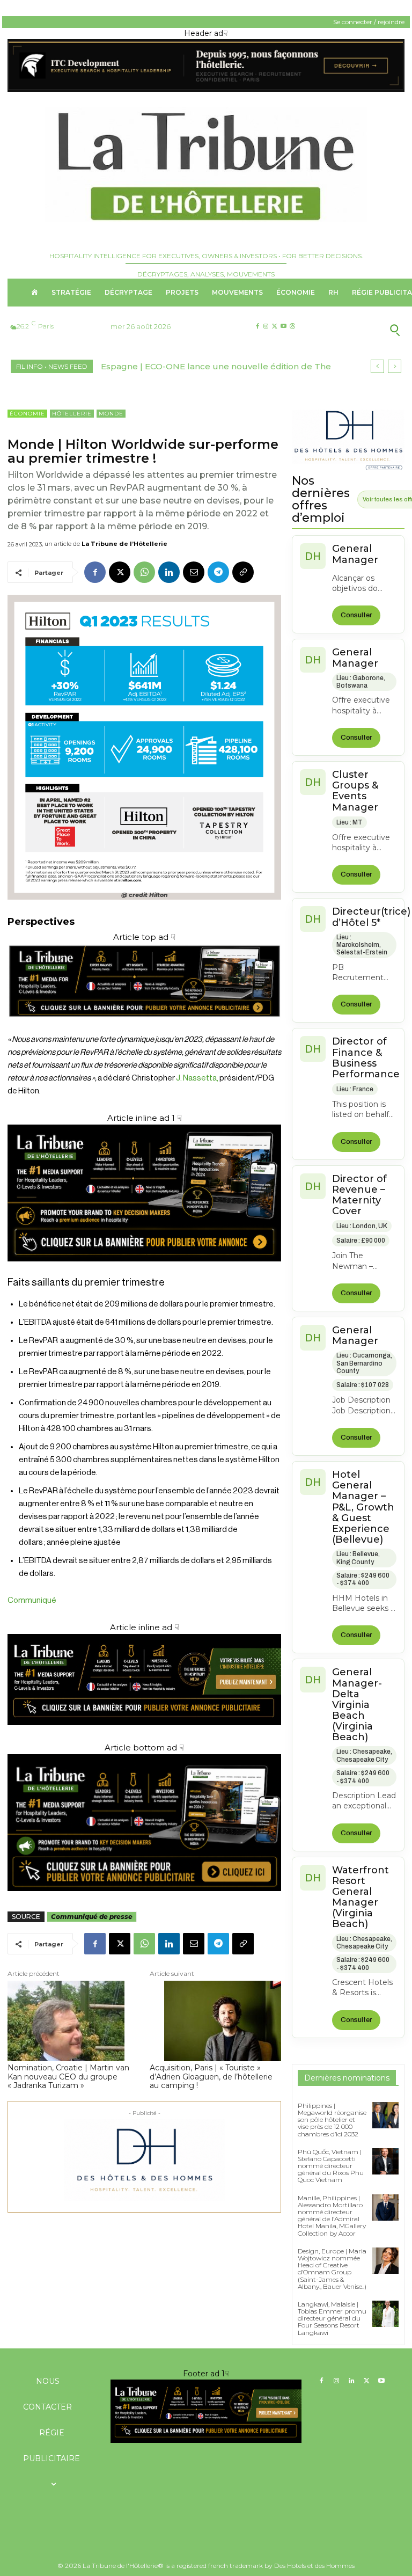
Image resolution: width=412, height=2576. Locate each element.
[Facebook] (257, 327)
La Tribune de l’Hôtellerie (124, 544)
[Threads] (292, 327)
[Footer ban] (206, 2411)
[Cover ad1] (144, 1823)
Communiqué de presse (92, 1917)
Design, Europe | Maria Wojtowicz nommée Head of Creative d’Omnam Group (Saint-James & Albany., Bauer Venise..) (332, 2269)
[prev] (377, 366)
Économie (27, 414)
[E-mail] (194, 572)
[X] (274, 327)
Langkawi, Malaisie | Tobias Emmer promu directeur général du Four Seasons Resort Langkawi (332, 2318)
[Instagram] (266, 327)
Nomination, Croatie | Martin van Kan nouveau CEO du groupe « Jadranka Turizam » (68, 2077)
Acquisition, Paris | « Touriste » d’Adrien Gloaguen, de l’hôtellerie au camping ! (211, 2077)
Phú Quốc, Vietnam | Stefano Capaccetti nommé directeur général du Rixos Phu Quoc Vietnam (331, 2166)
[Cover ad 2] (144, 1193)
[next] (395, 366)
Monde (111, 414)
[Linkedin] (169, 572)
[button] (360, 330)
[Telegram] (218, 572)
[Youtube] (284, 327)
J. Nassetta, (197, 1078)
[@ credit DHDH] (206, 89)
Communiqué (32, 1600)
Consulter (356, 615)
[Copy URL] (243, 572)
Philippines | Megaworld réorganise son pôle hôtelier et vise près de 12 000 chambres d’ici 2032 (332, 2120)
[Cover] (144, 1027)
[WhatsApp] (144, 572)
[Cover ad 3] (144, 1734)
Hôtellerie (72, 414)
